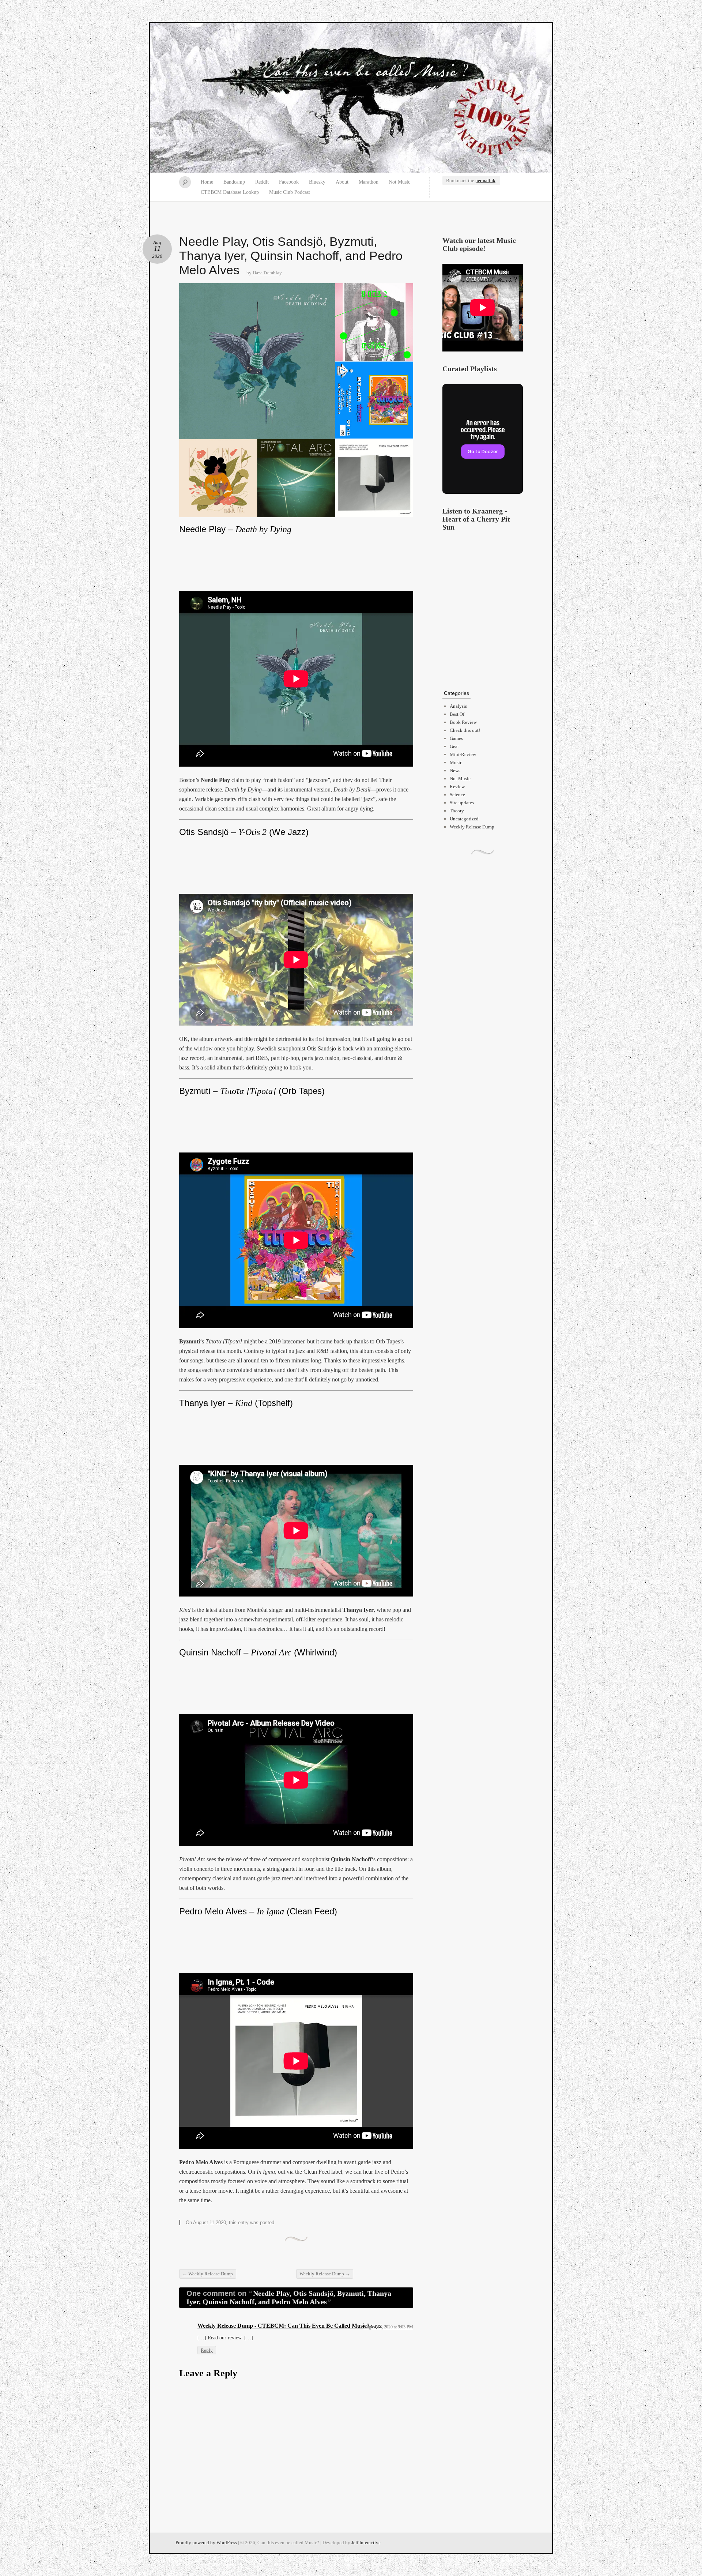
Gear (454, 746)
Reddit (262, 182)
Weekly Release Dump (208, 2274)
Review (457, 787)
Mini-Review (463, 754)
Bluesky (317, 182)
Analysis (458, 706)
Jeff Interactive (366, 2543)
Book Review (463, 722)
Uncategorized (464, 819)
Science (457, 795)
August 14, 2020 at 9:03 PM (388, 2327)
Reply (207, 2350)
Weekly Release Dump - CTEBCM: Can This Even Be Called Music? (284, 2326)
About (342, 182)
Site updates (462, 803)
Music (456, 762)
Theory (457, 811)
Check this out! (465, 730)
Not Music (399, 182)
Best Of (457, 714)
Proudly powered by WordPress (206, 2543)
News (455, 770)
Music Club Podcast (290, 192)
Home (207, 182)
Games (456, 738)
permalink (485, 180)
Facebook (289, 182)
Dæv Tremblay (267, 273)
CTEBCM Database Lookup (230, 192)
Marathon (369, 182)
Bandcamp (234, 182)
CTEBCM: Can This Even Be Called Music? (351, 98)
